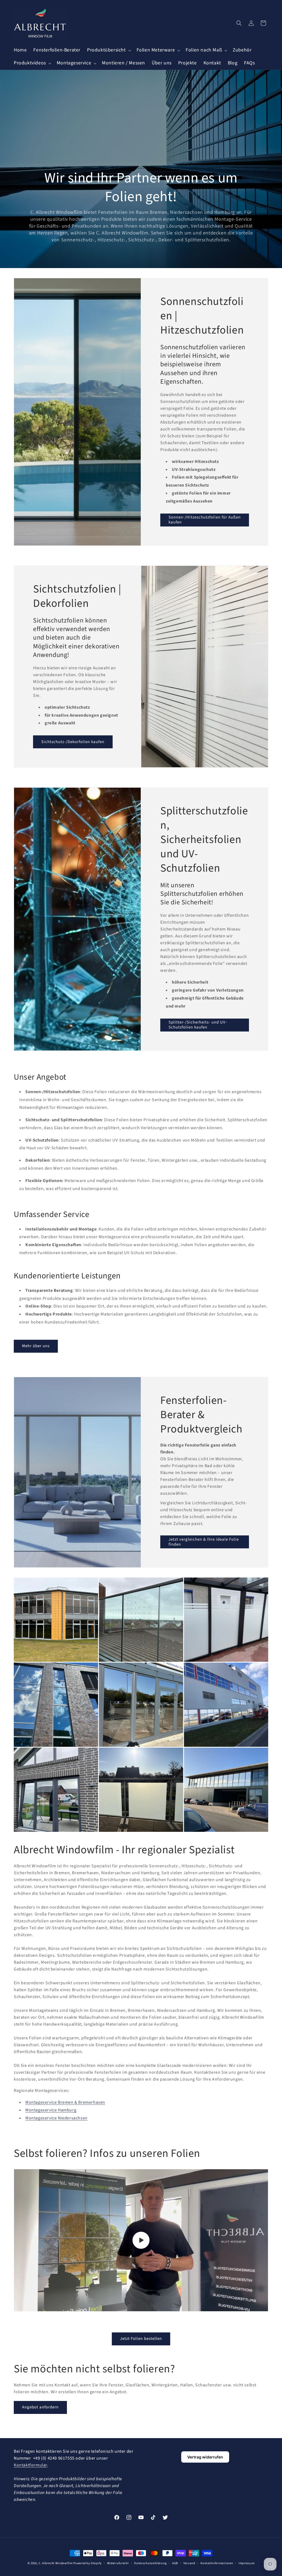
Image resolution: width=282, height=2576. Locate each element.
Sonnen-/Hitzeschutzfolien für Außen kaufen (205, 520)
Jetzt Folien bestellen (141, 2339)
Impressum (246, 2563)
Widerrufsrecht (118, 2563)
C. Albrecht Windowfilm (55, 2563)
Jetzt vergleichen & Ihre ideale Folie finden (204, 1542)
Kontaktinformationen (217, 2563)
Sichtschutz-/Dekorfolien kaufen (73, 742)
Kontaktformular (30, 2465)
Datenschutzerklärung (150, 2563)
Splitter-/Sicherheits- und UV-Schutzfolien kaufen (198, 1025)
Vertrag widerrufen (205, 2457)
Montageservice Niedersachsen (56, 2118)
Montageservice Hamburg (51, 2110)
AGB (175, 2563)
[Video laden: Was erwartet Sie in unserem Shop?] (141, 2240)
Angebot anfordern (40, 2407)
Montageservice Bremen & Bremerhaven (65, 2102)
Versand (189, 2563)
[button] (109, 50)
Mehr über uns (36, 1346)
